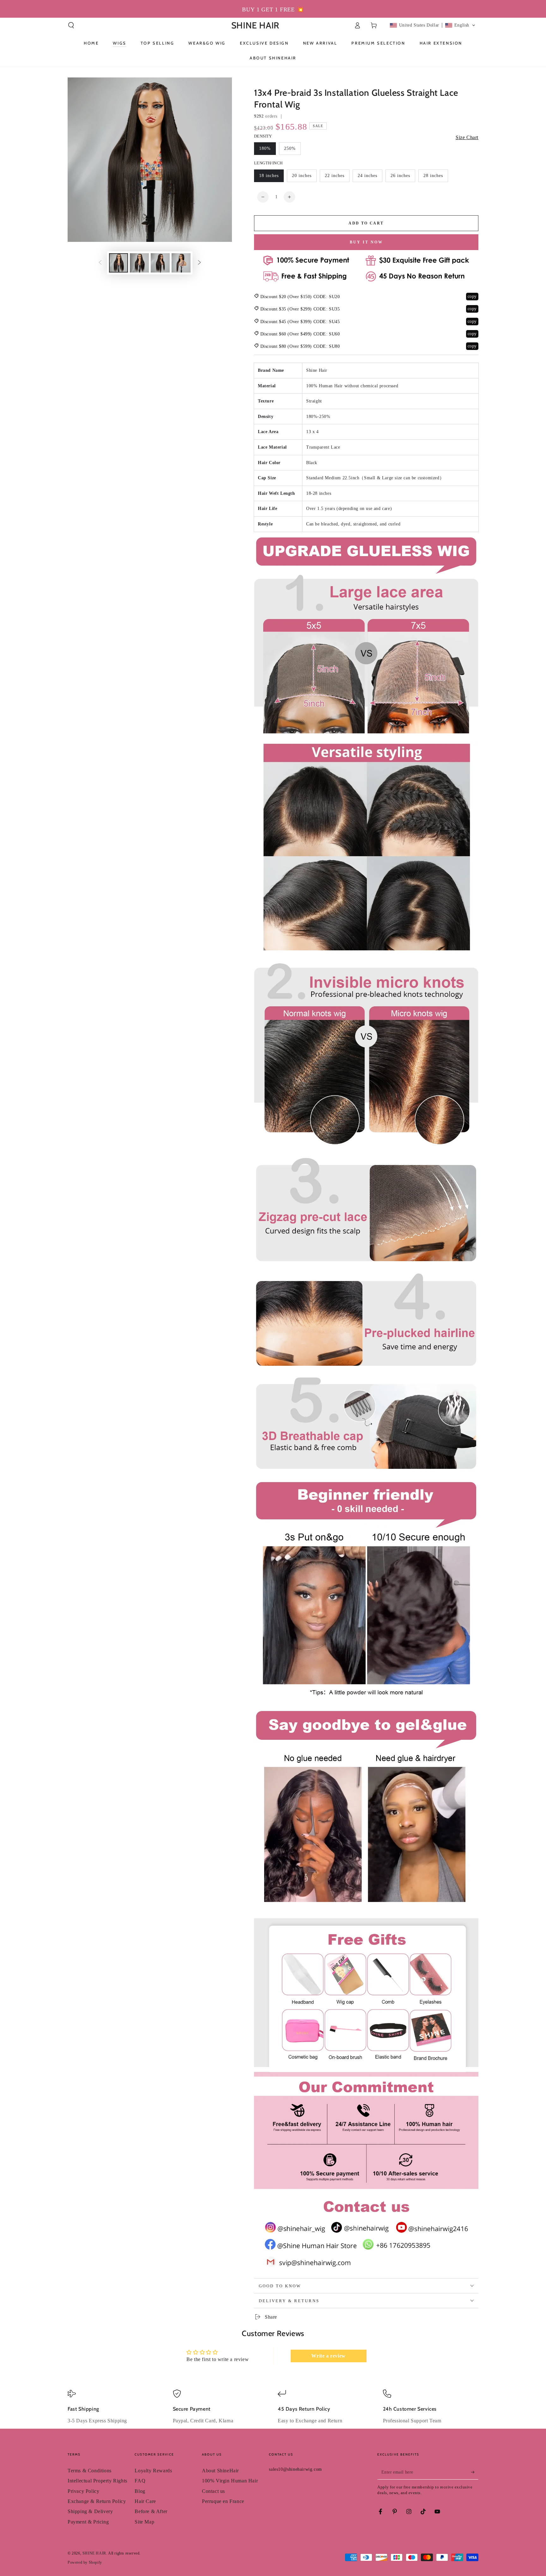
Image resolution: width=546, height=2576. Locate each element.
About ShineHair (220, 2471)
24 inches (367, 176)
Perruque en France (223, 2501)
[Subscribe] (475, 2472)
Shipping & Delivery (90, 2511)
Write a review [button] (328, 2356)
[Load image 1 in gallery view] (118, 263)
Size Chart (467, 137)
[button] (71, 25)
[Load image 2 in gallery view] (139, 263)
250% (290, 148)
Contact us (213, 2491)
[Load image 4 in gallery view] (181, 263)
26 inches (400, 176)
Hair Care (145, 2501)
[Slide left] (100, 263)
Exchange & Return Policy (97, 2501)
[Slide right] (199, 263)
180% (265, 148)
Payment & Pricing (88, 2522)
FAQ (140, 2481)
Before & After (151, 2511)
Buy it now (366, 242)
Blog (140, 2491)
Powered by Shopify (85, 2562)
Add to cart (366, 223)
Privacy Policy (83, 2491)
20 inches (302, 176)
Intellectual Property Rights (97, 2481)
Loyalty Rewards (153, 2471)
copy (472, 296)
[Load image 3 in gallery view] (160, 263)
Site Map (144, 2522)
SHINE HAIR (94, 2553)
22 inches (335, 176)
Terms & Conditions (90, 2471)
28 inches (433, 176)
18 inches (269, 176)
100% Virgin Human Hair (230, 2481)
